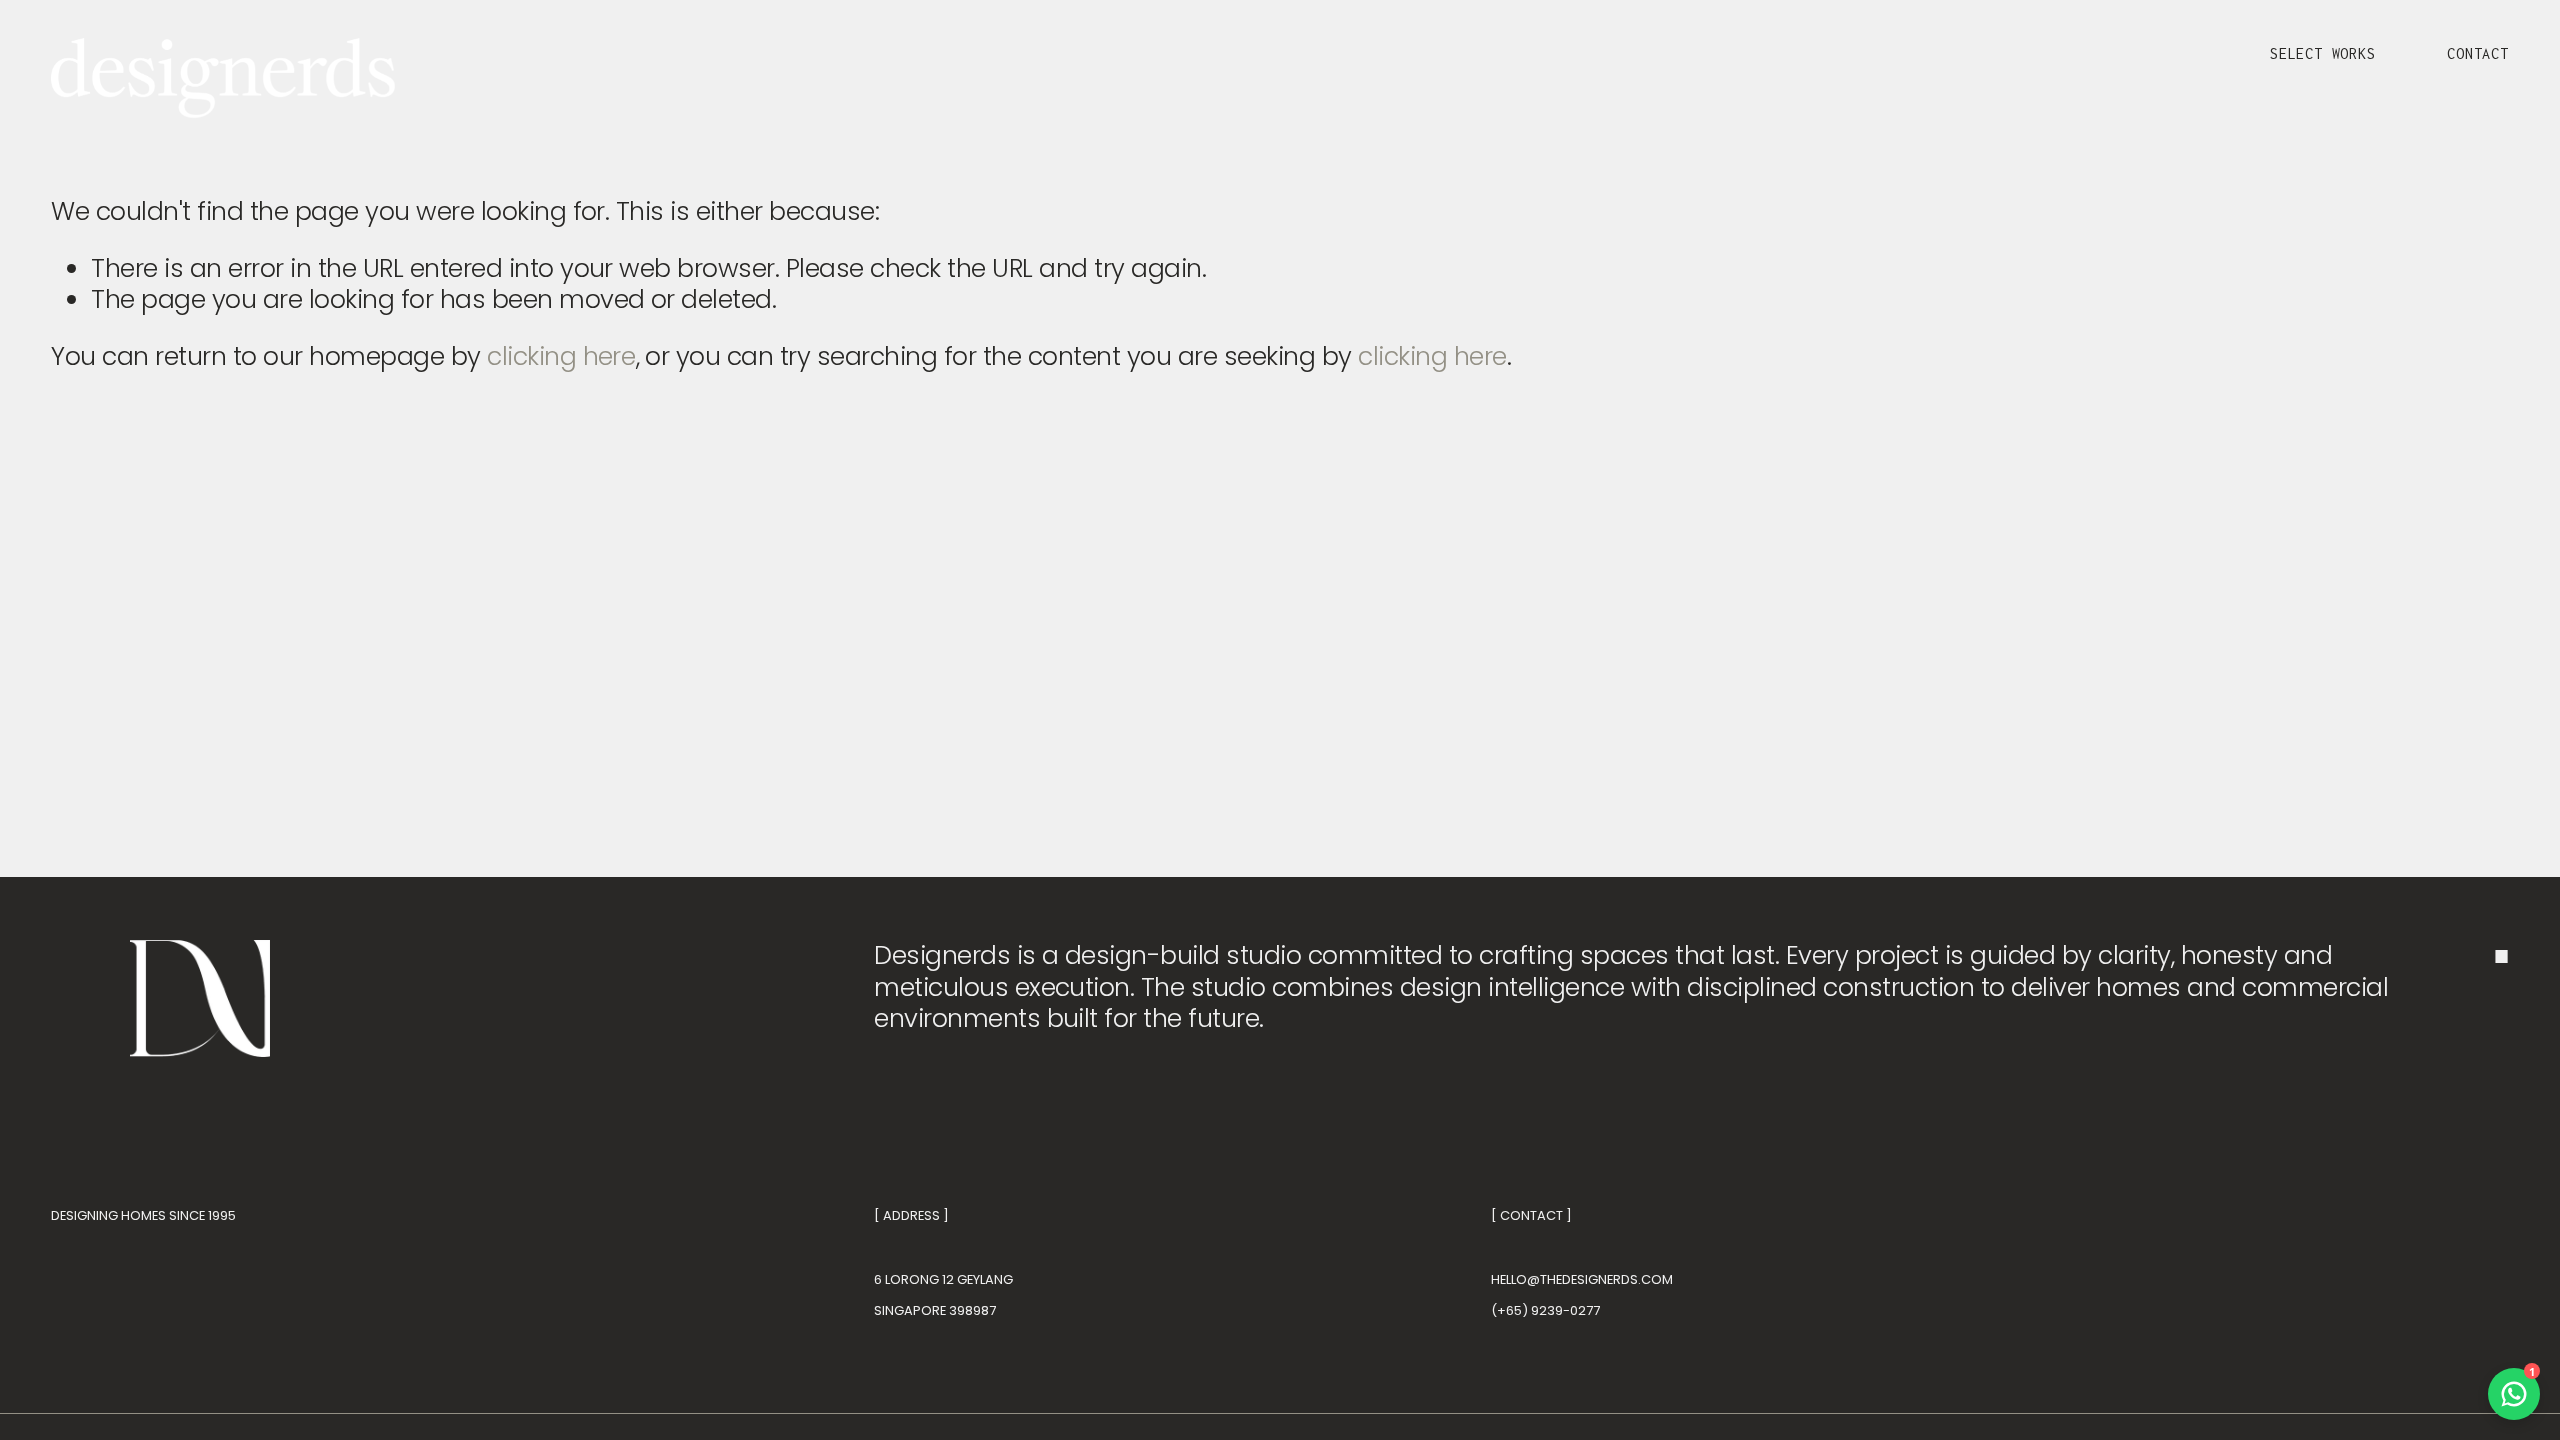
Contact (2478, 53)
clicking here (561, 356)
